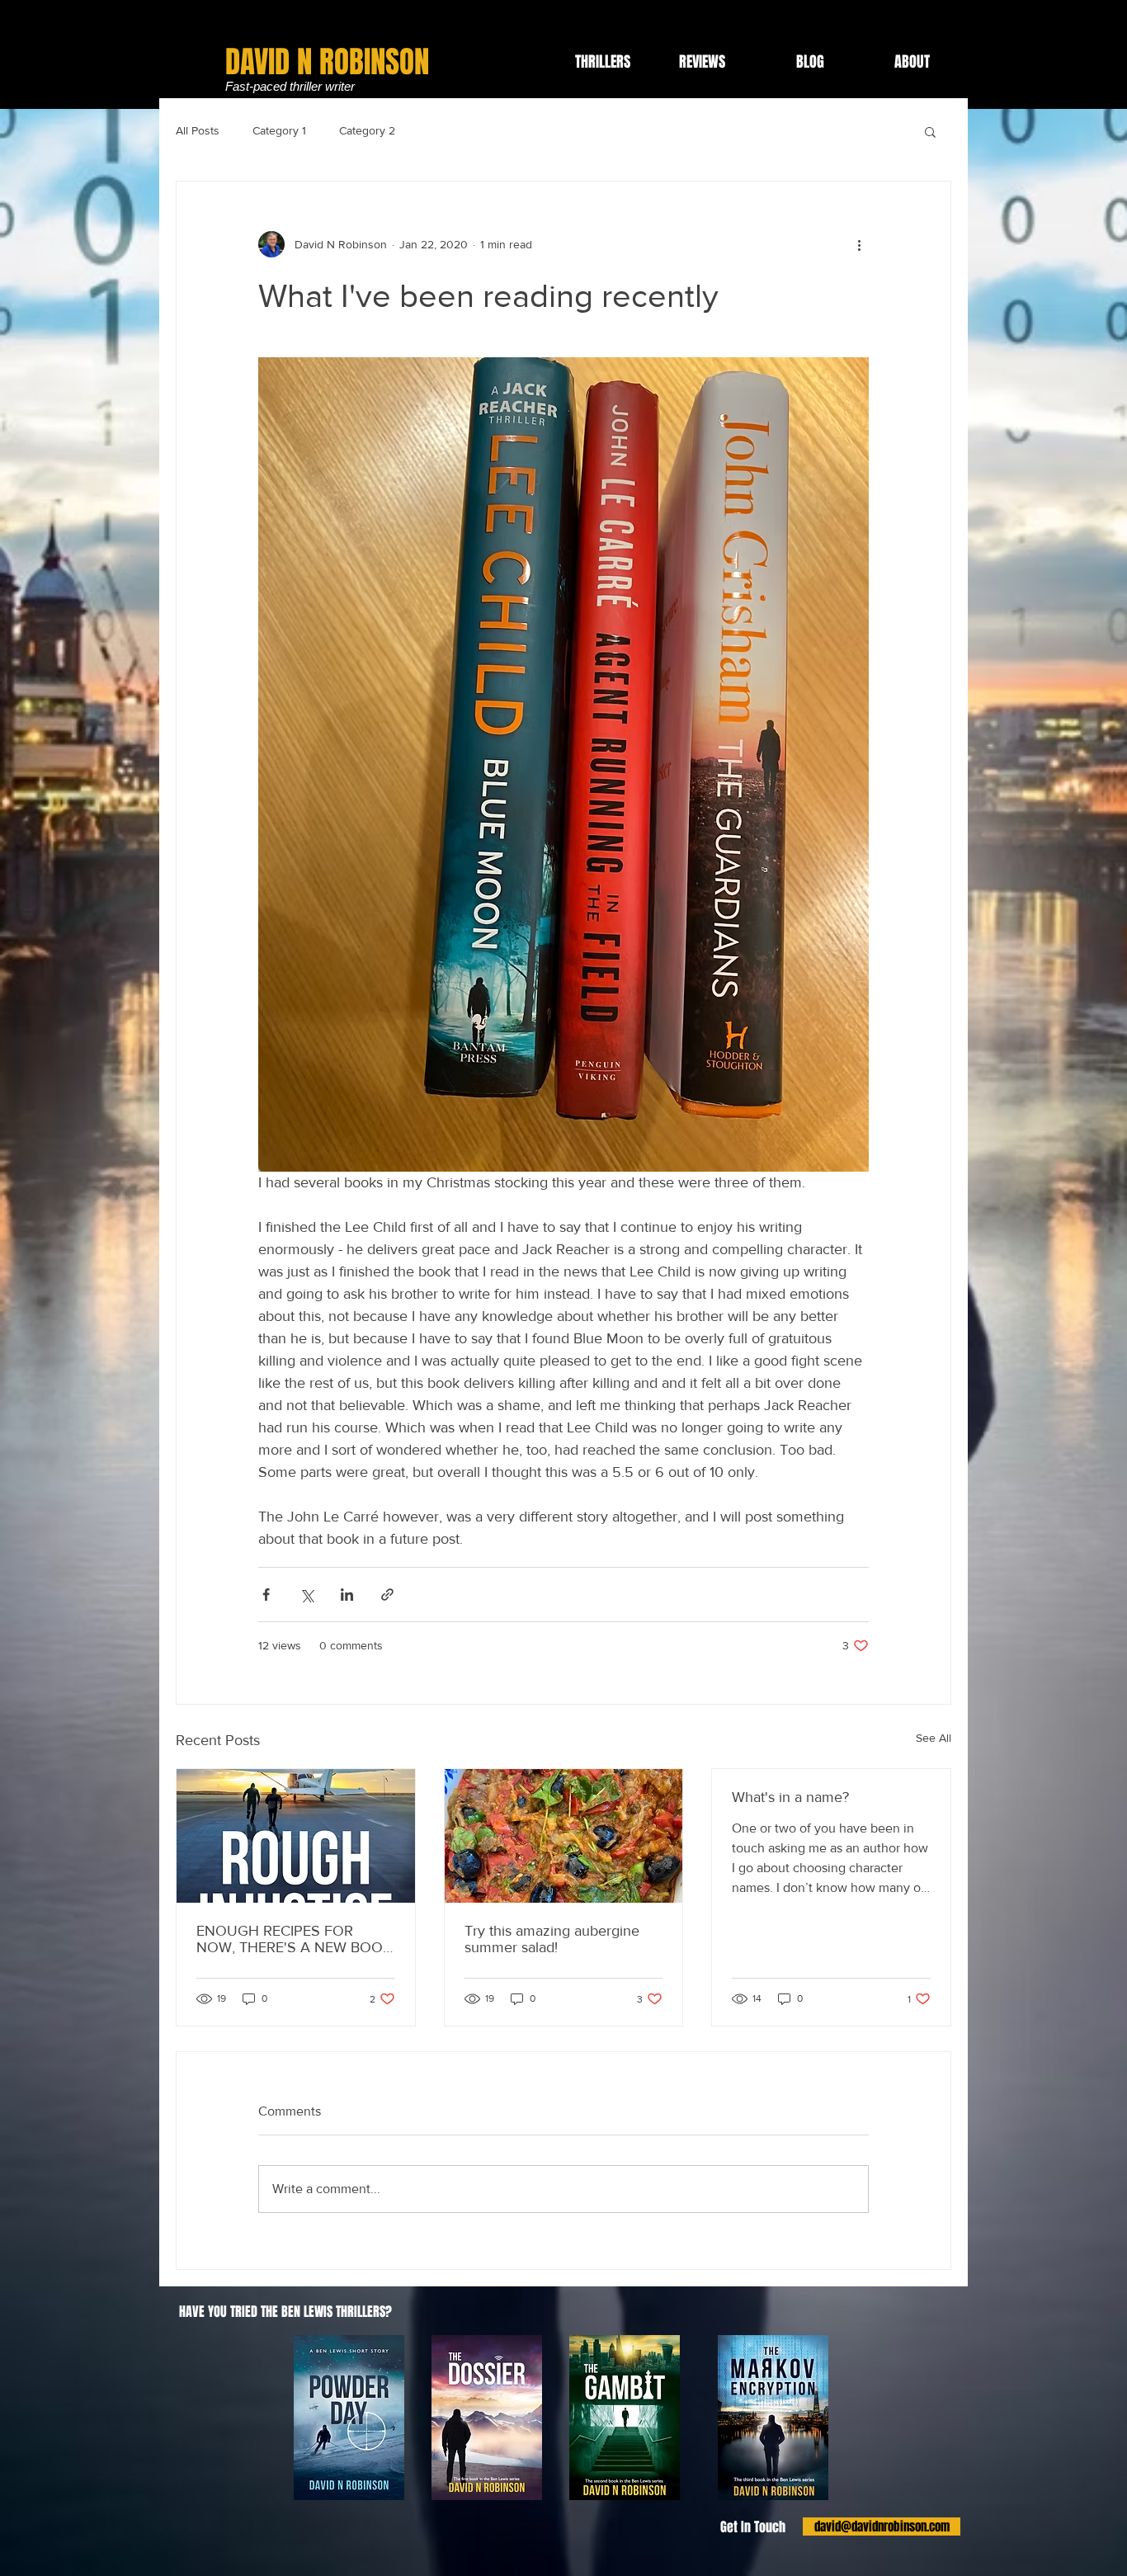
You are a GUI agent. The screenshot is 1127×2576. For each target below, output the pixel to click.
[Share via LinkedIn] (347, 1595)
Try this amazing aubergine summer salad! (552, 1939)
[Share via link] (387, 1595)
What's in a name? (790, 1797)
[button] (930, 131)
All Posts (198, 130)
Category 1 (279, 130)
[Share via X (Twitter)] (307, 1595)
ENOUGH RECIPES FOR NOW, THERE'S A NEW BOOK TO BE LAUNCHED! (294, 1939)
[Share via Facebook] (266, 1595)
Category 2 (367, 130)
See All (934, 1738)
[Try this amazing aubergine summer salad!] (564, 1836)
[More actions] (859, 244)
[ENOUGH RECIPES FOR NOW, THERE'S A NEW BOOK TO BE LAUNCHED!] (296, 1836)
